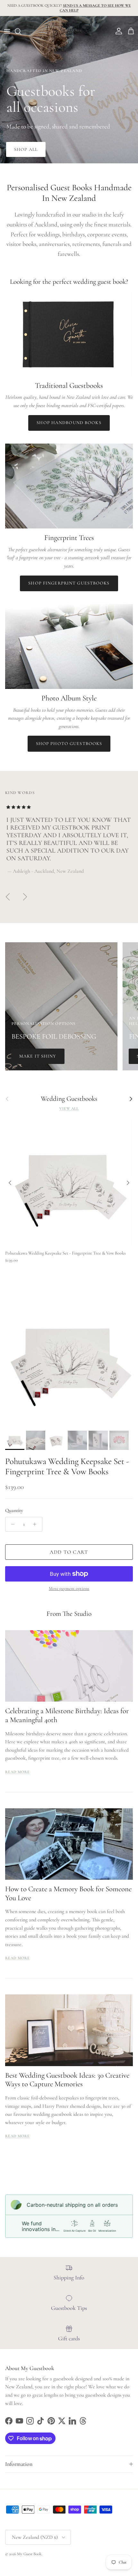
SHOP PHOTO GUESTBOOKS (69, 744)
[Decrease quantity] (11, 1524)
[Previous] (10, 1183)
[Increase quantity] (36, 1524)
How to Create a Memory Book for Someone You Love (68, 1893)
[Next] (128, 1183)
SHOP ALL (26, 149)
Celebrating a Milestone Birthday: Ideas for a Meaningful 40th (67, 1715)
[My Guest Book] (69, 31)
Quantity (14, 1510)
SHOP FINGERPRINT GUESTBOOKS (69, 583)
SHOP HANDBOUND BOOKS (69, 423)
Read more (17, 1772)
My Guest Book (29, 2554)
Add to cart (69, 1552)
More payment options (69, 1589)
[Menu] (7, 31)
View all (69, 1108)
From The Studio (69, 1614)
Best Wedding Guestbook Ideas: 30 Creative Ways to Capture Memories (67, 2080)
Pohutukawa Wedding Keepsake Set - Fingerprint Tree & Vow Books (67, 1466)
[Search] (21, 31)
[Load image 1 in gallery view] (69, 1359)
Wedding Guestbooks (69, 1099)
